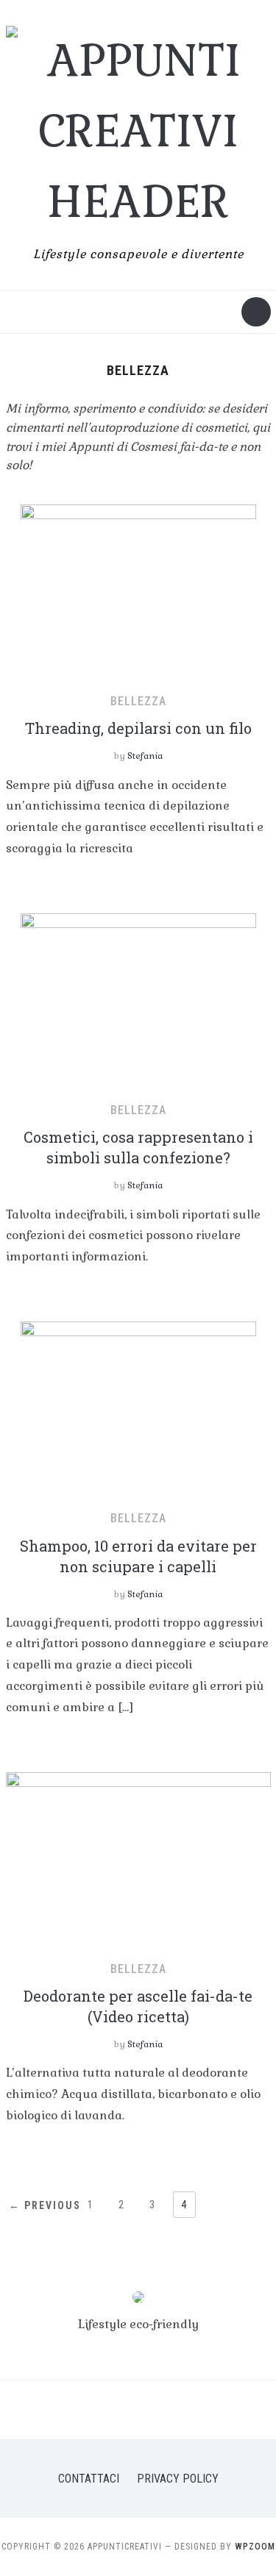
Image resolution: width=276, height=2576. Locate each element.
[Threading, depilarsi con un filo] (138, 592)
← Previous (45, 2205)
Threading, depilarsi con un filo (138, 728)
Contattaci (89, 2479)
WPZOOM (255, 2547)
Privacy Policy (178, 2479)
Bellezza (138, 701)
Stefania (145, 756)
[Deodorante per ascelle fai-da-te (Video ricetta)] (138, 1859)
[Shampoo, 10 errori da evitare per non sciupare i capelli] (138, 1409)
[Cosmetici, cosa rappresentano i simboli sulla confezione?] (138, 1000)
